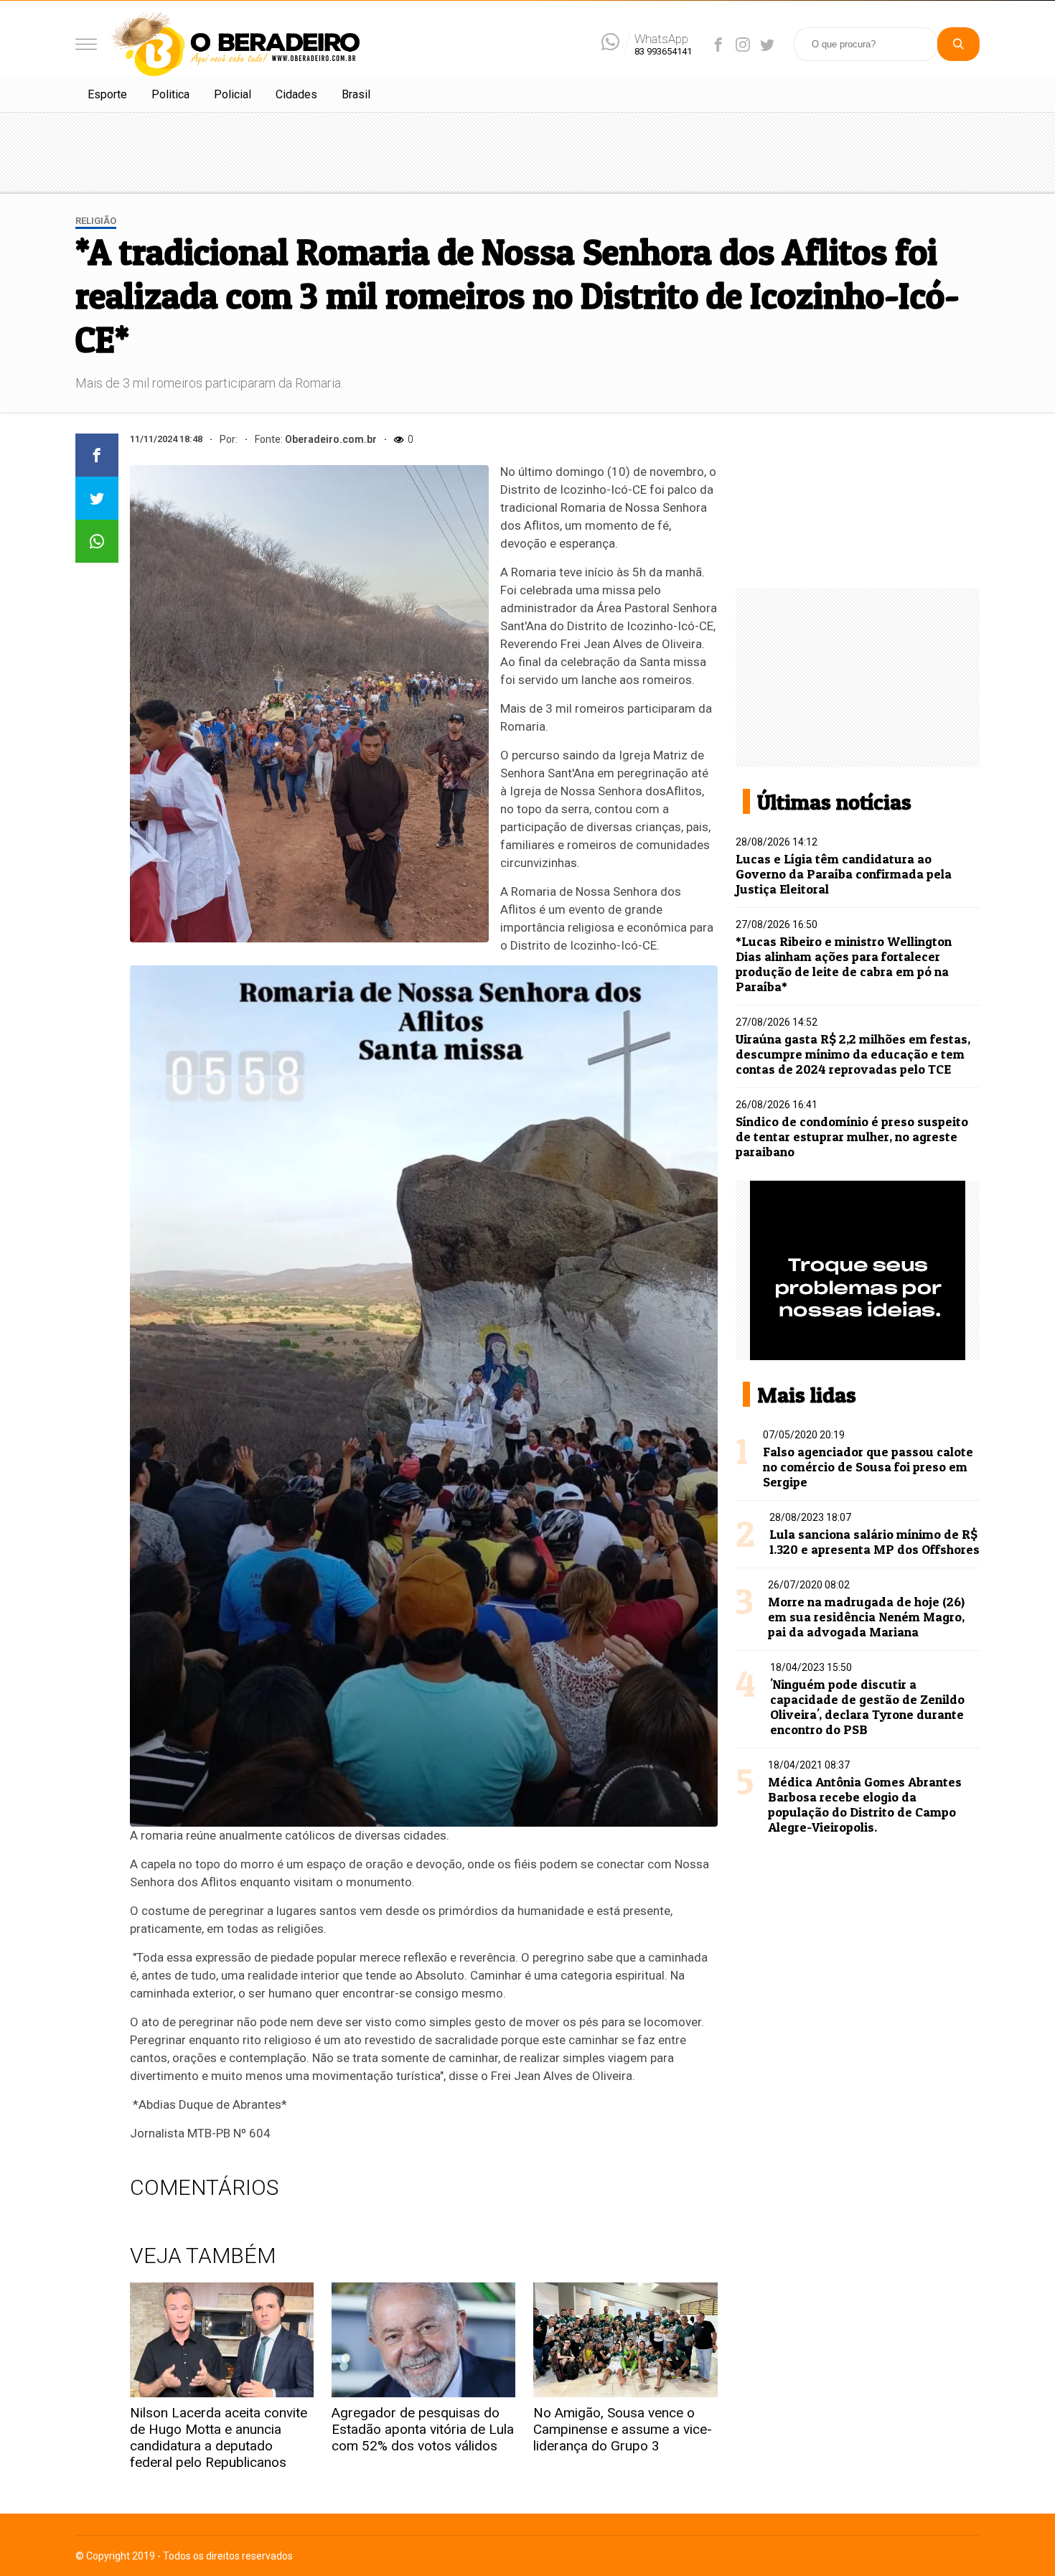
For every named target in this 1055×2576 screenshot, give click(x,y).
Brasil (356, 94)
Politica (170, 94)
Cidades (296, 94)
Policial (233, 94)
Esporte (107, 94)
